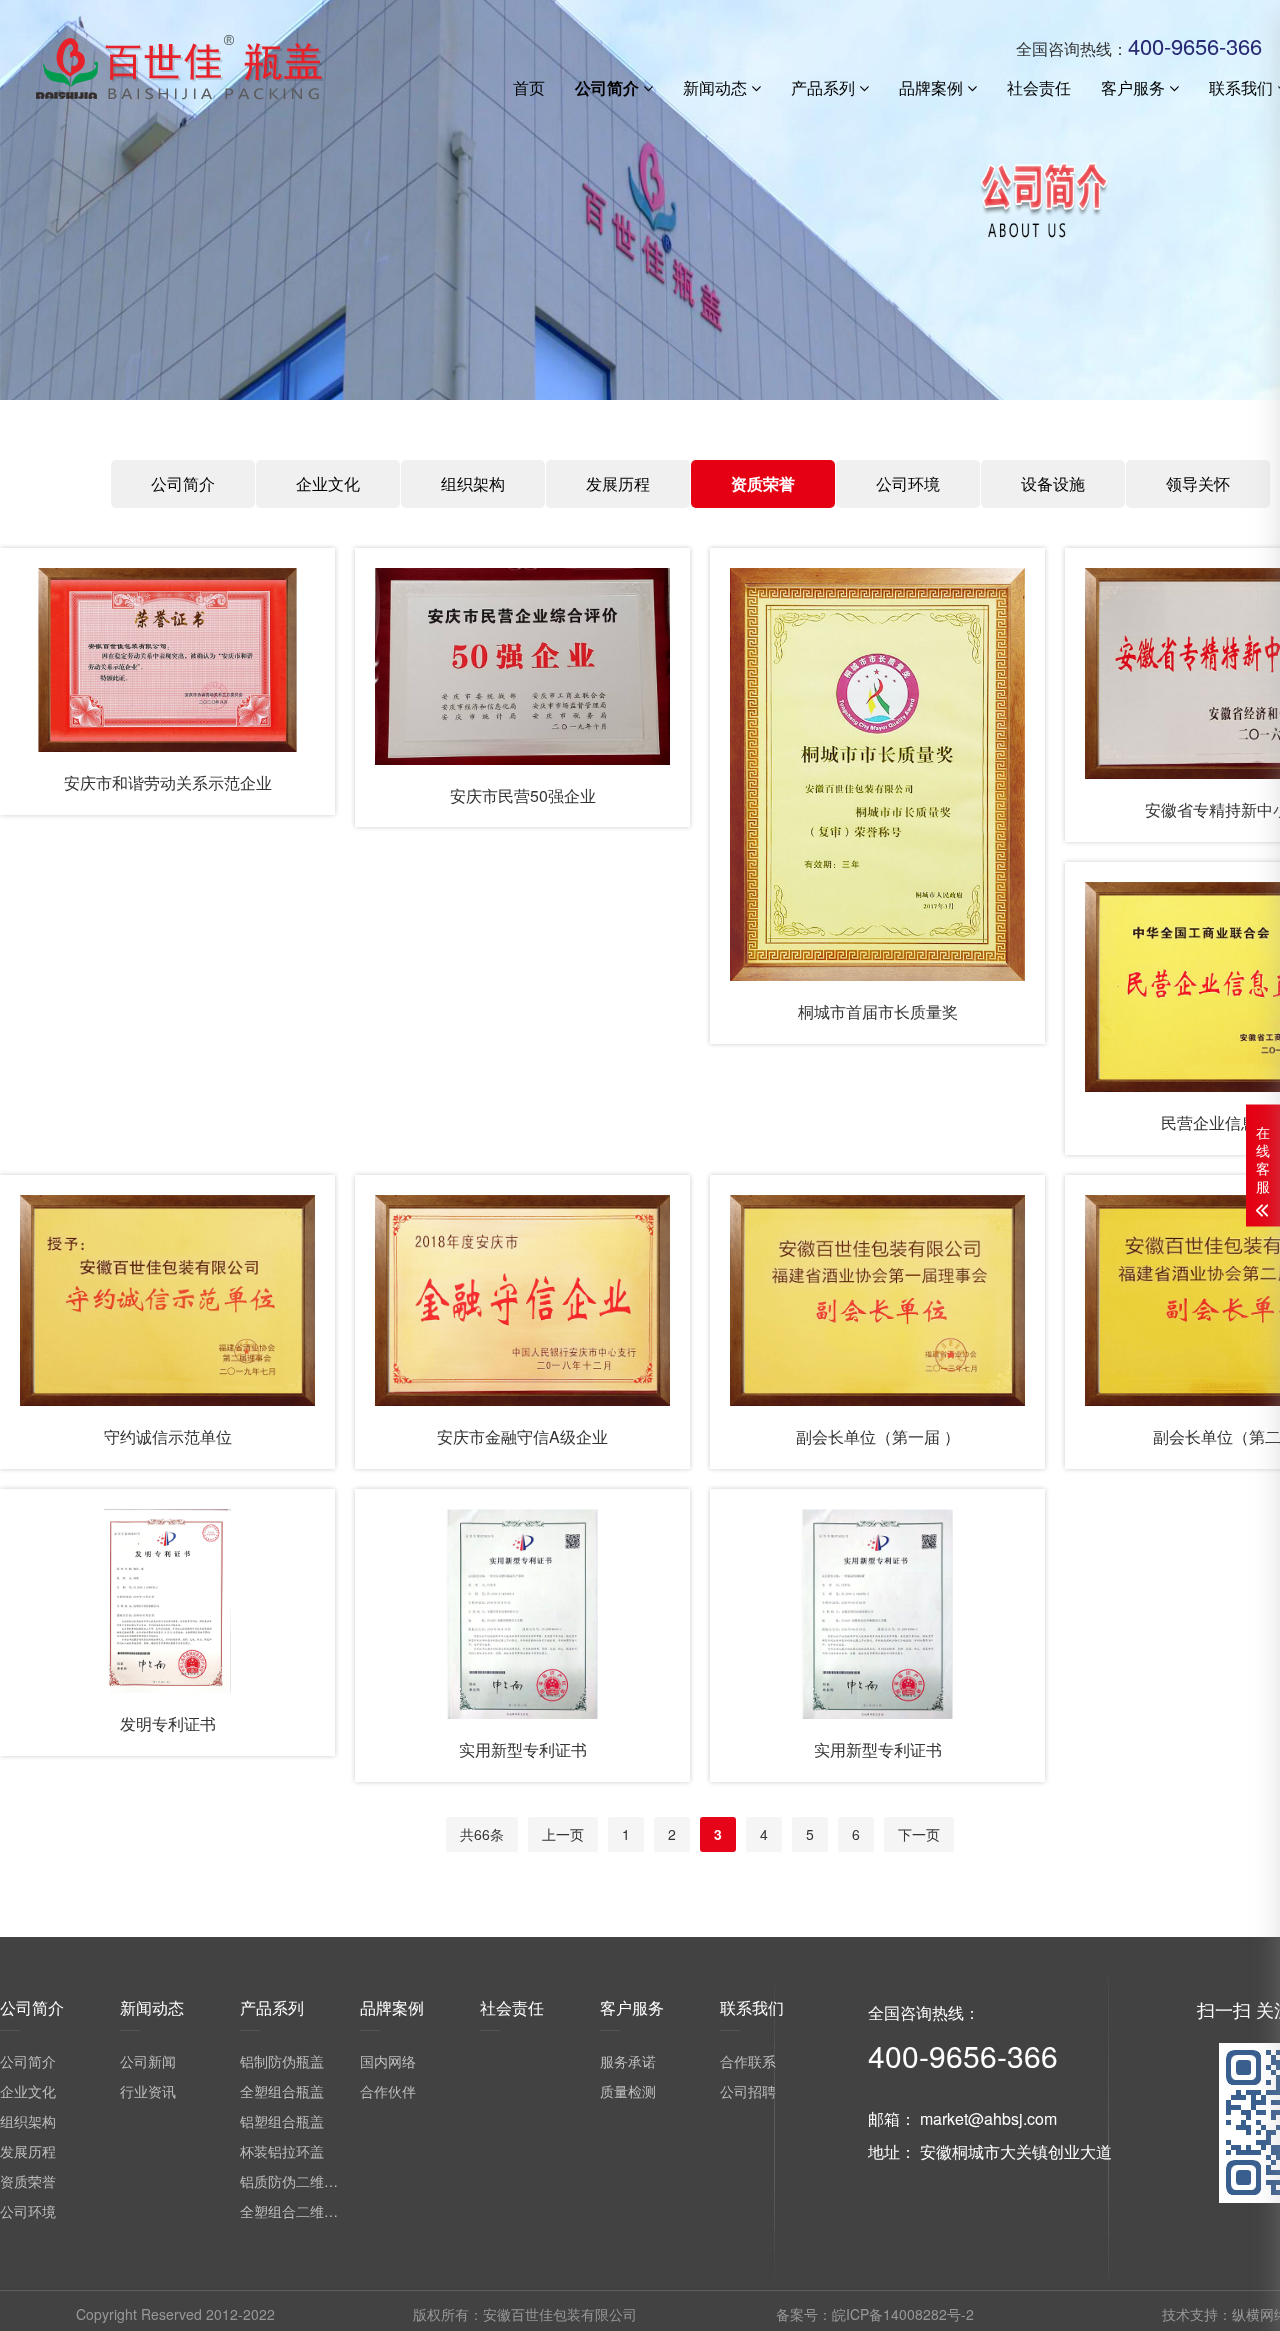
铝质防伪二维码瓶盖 (303, 2181)
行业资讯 (148, 2091)
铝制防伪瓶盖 (282, 2061)
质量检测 (628, 2091)
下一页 (919, 1834)
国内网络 (388, 2061)
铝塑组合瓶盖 (282, 2121)
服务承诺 (628, 2061)
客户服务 (1135, 87)
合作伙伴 (388, 2091)
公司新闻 (148, 2061)
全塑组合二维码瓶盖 (303, 2211)
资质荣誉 (763, 483)
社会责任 (1039, 87)
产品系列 (825, 87)
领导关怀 (1198, 483)
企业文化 (328, 483)
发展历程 (618, 483)
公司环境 (908, 483)
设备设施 (1053, 483)
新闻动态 (717, 87)
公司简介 (609, 87)
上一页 (563, 1834)
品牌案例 (933, 87)
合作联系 (748, 2061)
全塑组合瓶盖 (282, 2091)
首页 (529, 87)
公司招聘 (748, 2091)
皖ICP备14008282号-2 (903, 2314)
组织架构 (473, 483)
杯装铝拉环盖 (282, 2151)
